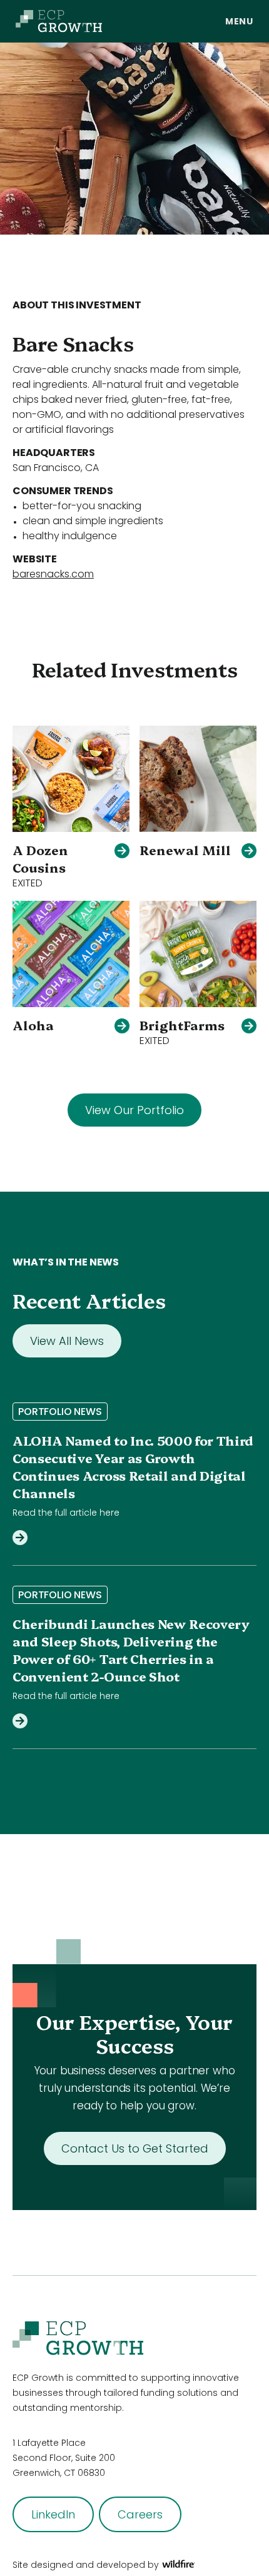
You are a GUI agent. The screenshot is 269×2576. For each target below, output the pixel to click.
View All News (67, 1341)
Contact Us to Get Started (135, 2148)
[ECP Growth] (59, 21)
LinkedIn (53, 2514)
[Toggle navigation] (239, 21)
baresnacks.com (53, 574)
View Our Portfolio (134, 1110)
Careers (140, 2514)
